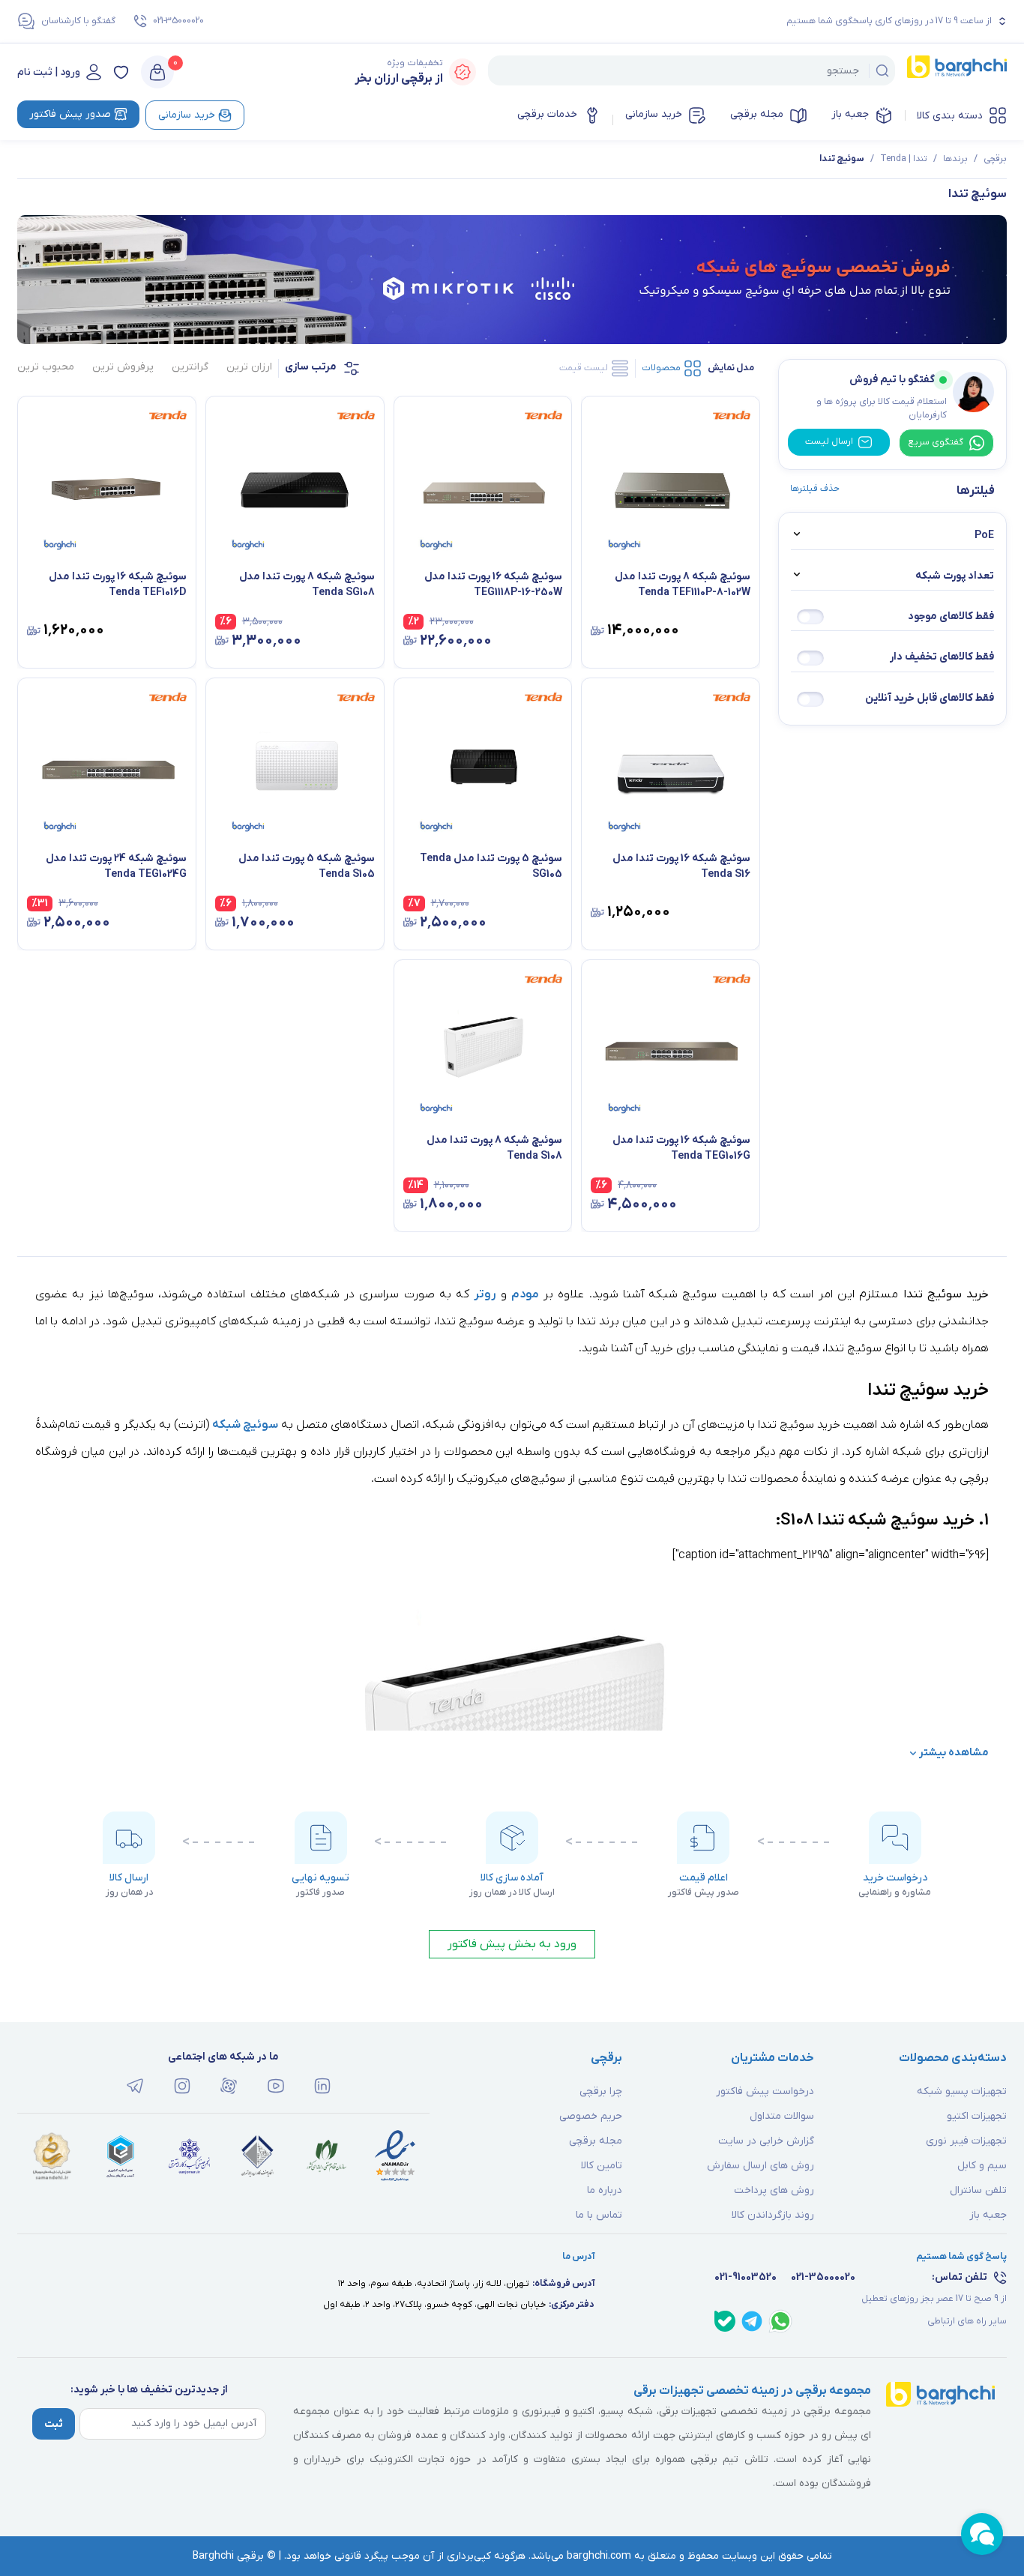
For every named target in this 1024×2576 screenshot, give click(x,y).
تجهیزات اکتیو (977, 2116)
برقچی (995, 159)
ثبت (54, 2424)
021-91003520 (746, 2277)
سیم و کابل (982, 2166)
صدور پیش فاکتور (70, 114)
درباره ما (605, 2190)
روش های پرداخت (774, 2190)
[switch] (810, 617)
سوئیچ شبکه (245, 1425)
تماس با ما (599, 2215)
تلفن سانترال (978, 2190)
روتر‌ (485, 1294)
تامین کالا (602, 2166)
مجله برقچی (757, 114)
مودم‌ (525, 1294)
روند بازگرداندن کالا (773, 2215)
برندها (955, 159)
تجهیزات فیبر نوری (966, 2141)
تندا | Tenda (904, 159)
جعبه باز (850, 114)
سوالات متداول (782, 2116)
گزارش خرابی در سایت (766, 2141)
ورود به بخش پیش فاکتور (512, 1944)
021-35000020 (178, 21)
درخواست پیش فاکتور (765, 2091)
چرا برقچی (601, 2091)
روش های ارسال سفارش (761, 2166)
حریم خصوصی (591, 2116)
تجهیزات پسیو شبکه (962, 2091)
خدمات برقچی (547, 114)
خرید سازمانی (654, 114)
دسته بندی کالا (950, 116)
